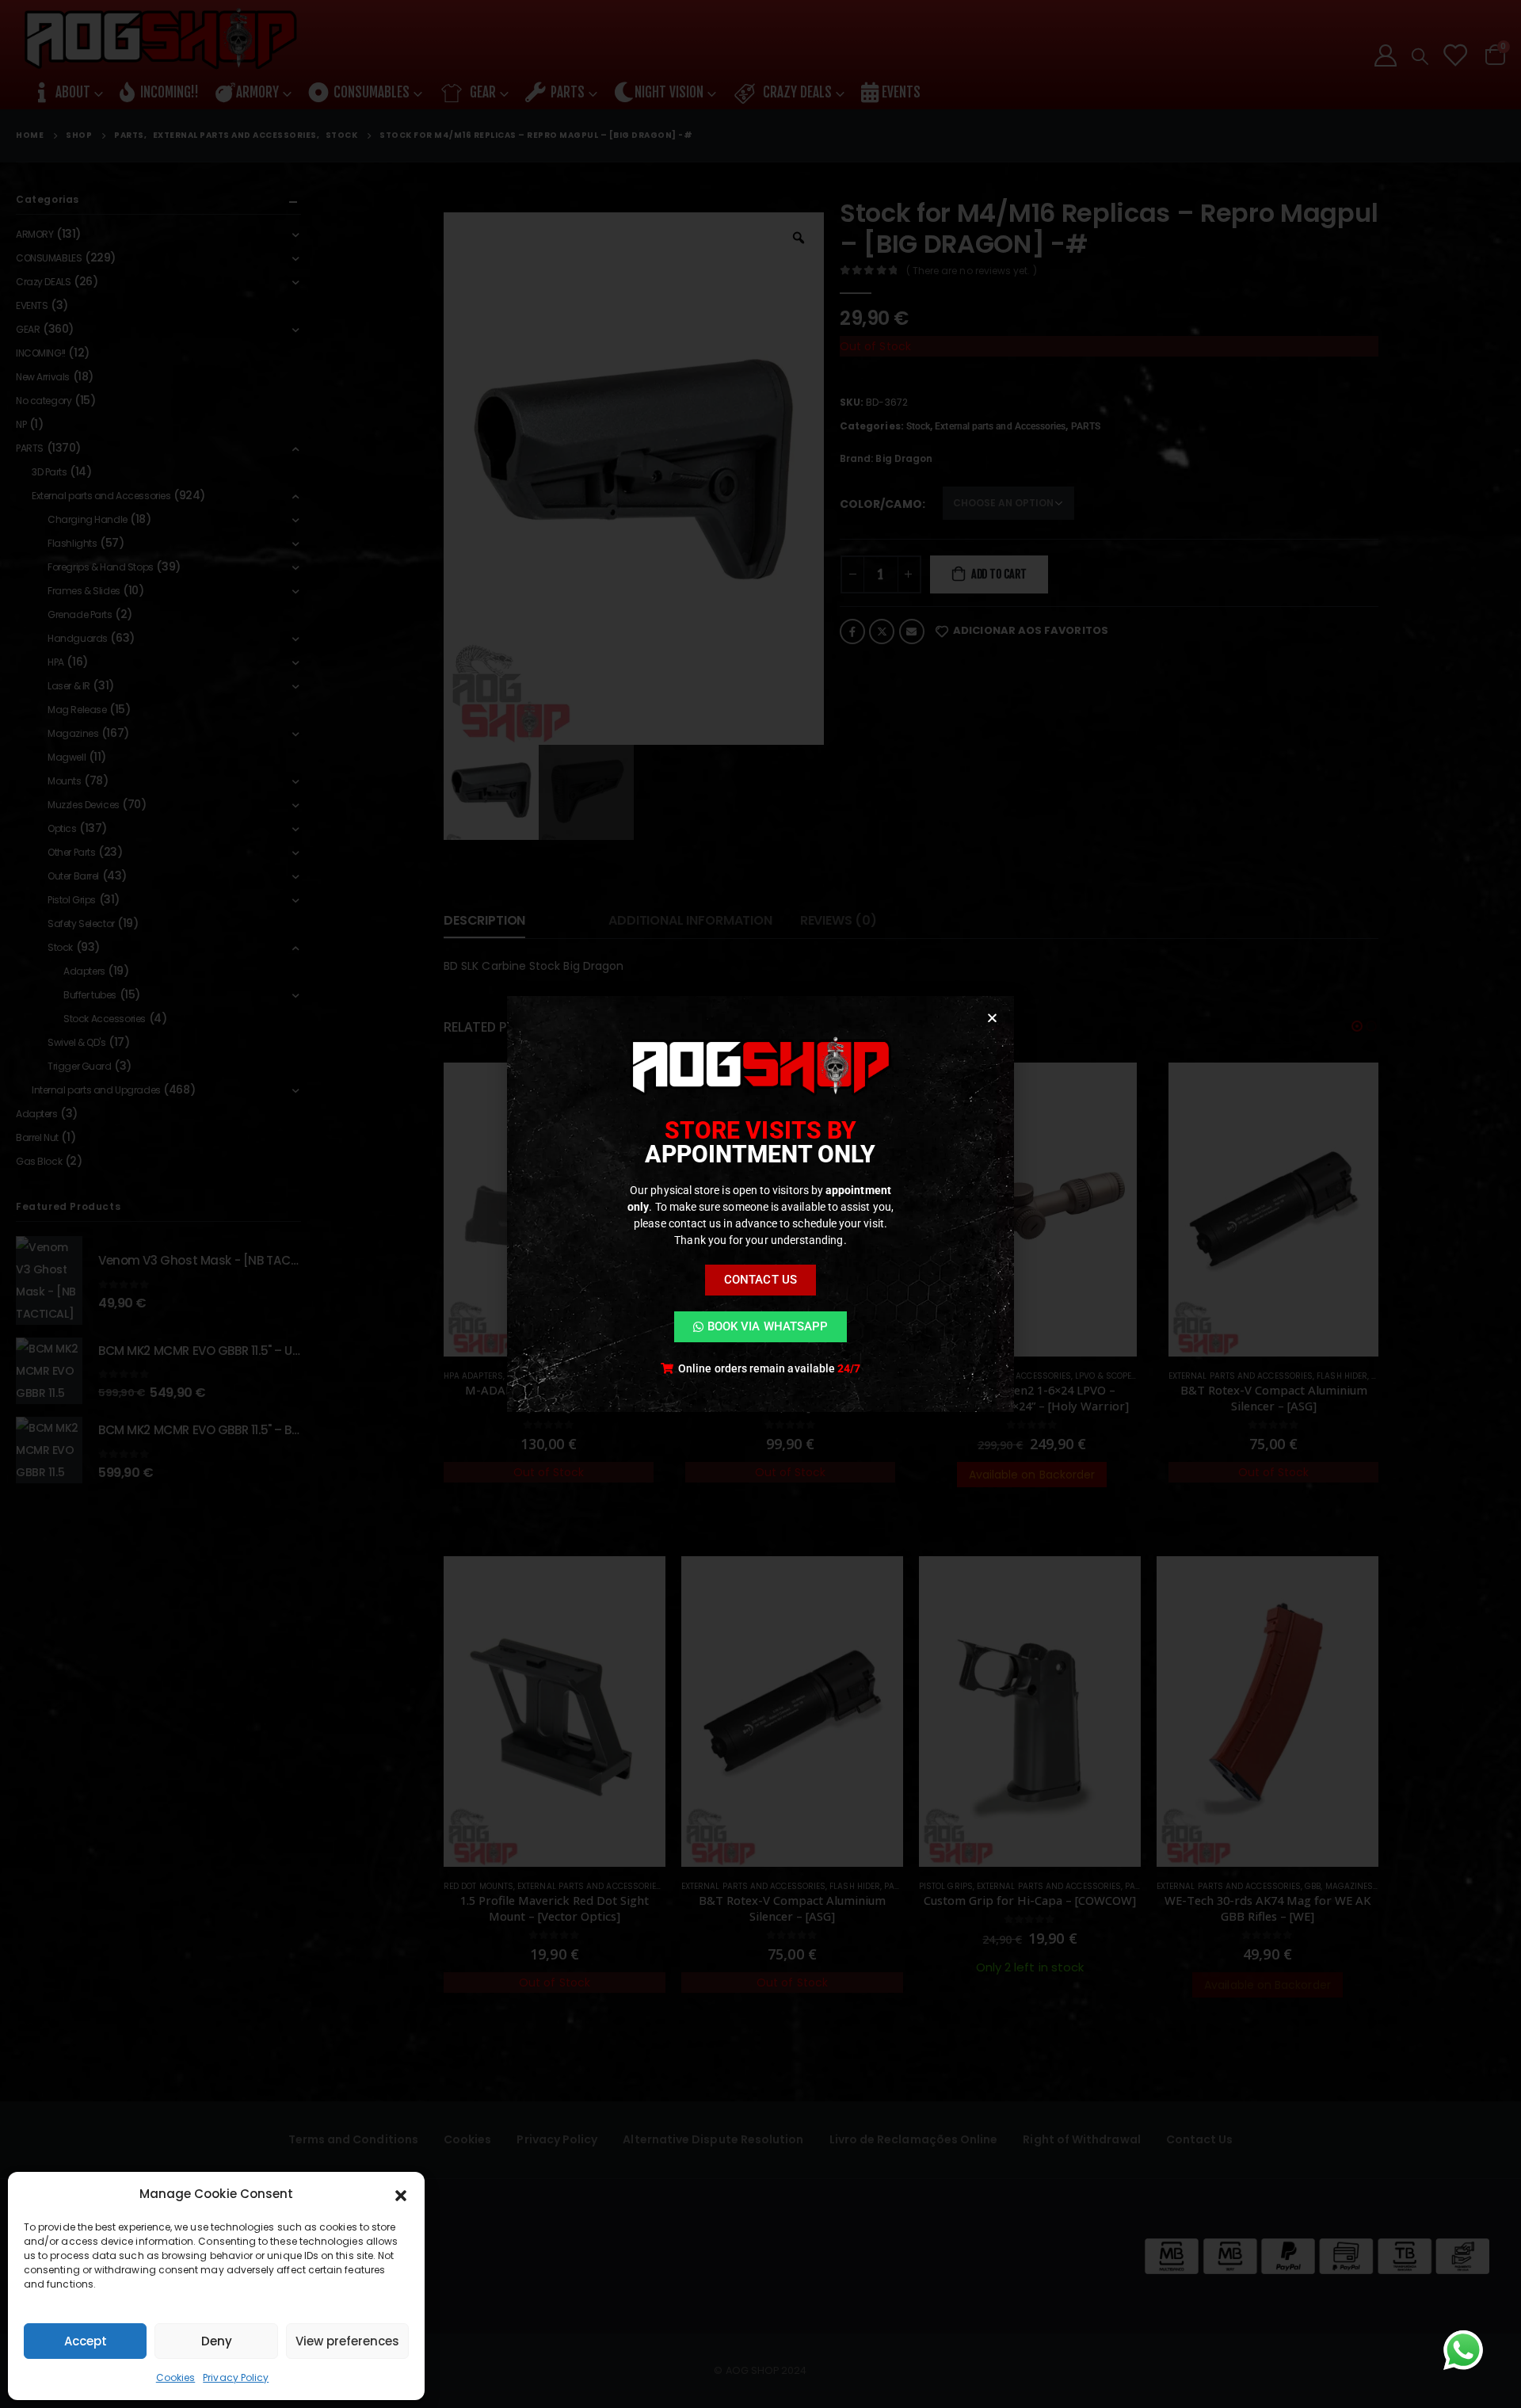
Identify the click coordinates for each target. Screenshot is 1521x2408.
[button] (401, 2194)
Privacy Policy (236, 2377)
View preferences (347, 2341)
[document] (760, 1204)
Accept (86, 2341)
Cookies (176, 2377)
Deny (217, 2341)
